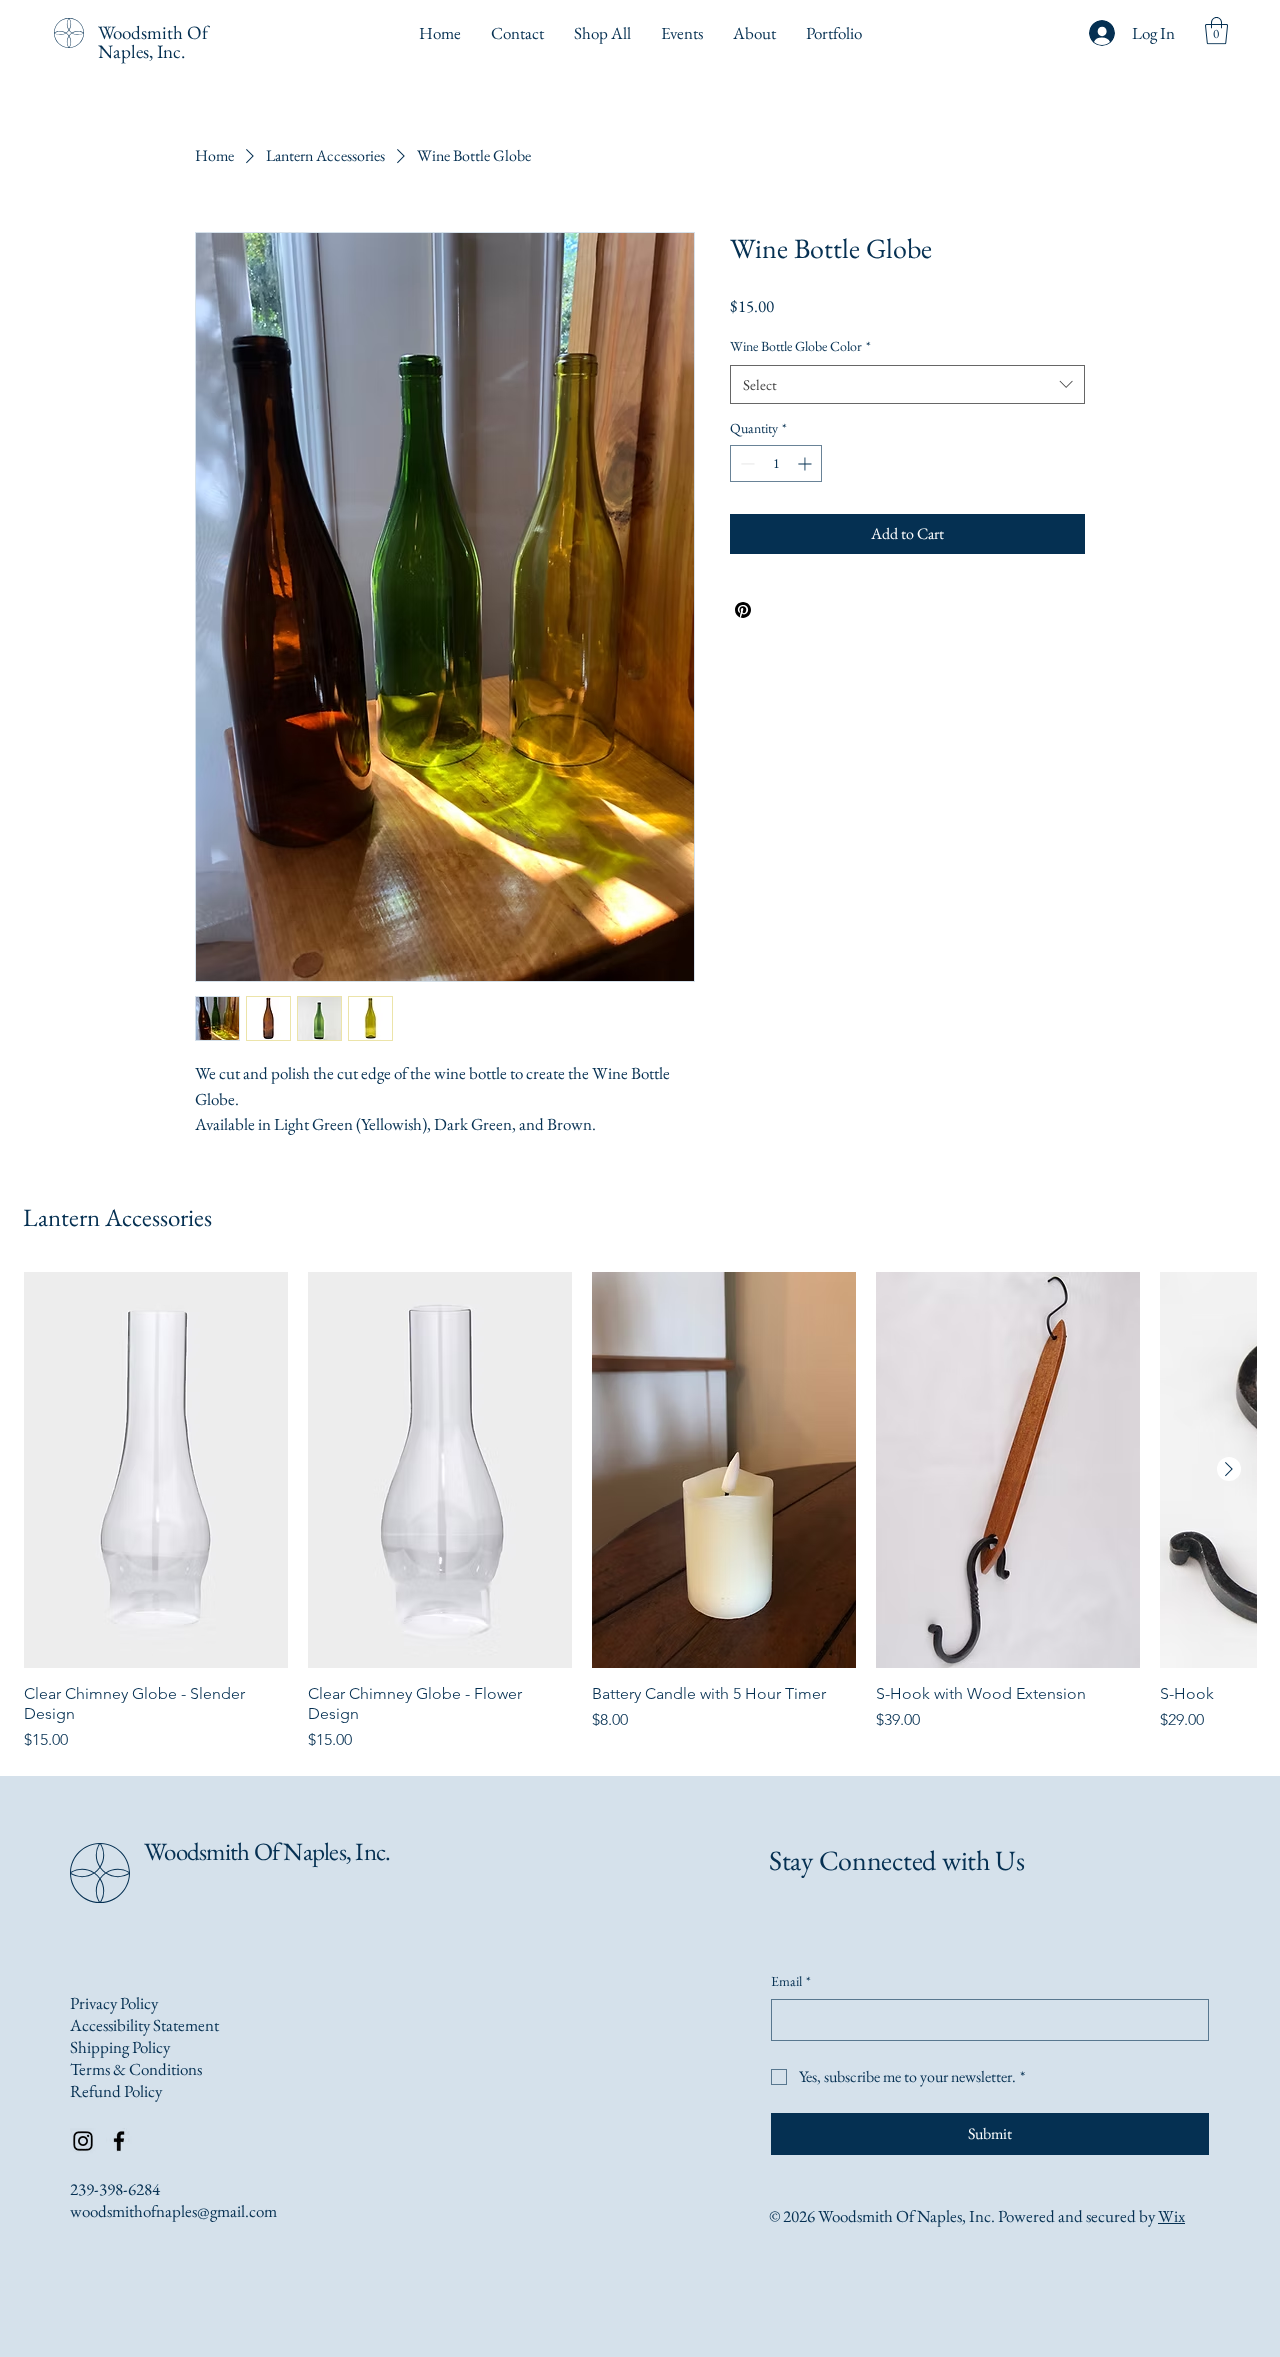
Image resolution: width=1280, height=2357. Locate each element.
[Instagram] (83, 2141)
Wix (1171, 2216)
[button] (1216, 30)
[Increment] (806, 463)
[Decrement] (745, 463)
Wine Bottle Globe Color (800, 346)
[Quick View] (156, 1470)
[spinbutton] (776, 463)
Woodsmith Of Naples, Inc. (153, 42)
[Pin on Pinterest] (743, 610)
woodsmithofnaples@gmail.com (173, 2211)
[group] (640, 1512)
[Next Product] (1229, 1469)
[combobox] (907, 384)
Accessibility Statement (144, 2025)
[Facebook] (119, 2141)
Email (791, 1981)
